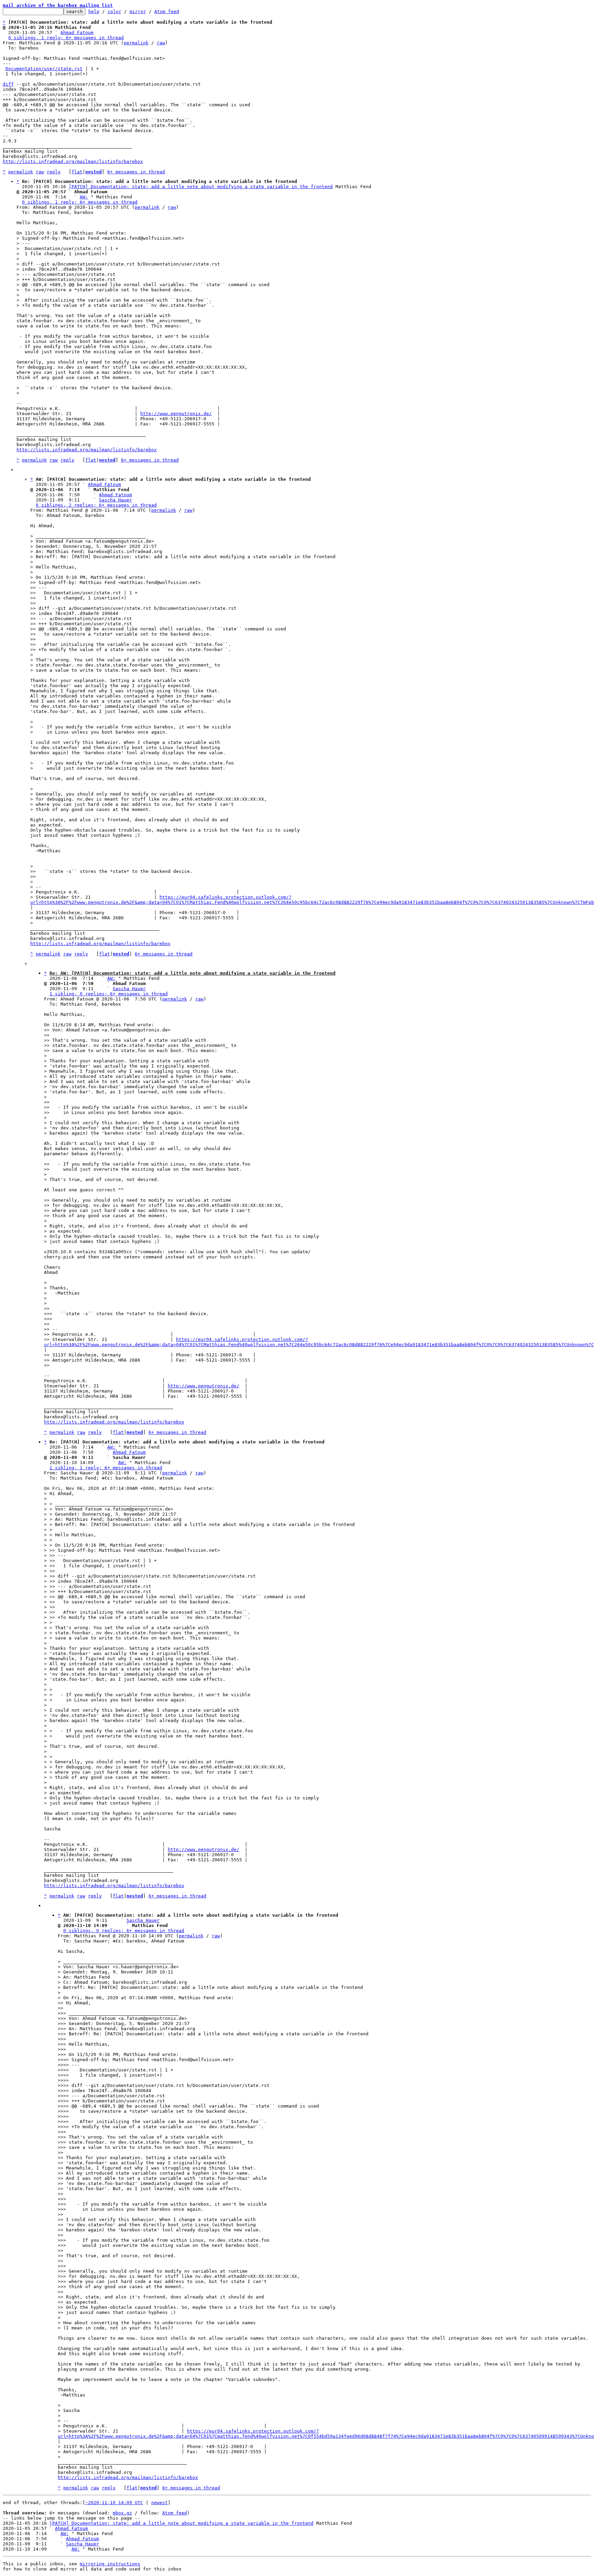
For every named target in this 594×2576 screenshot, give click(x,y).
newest (159, 2503)
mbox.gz (122, 2513)
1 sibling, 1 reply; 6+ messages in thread (106, 1468)
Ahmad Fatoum (77, 33)
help (94, 12)
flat (77, 172)
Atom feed (167, 12)
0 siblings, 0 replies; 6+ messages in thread (124, 1931)
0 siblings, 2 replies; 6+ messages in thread (96, 505)
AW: (84, 197)
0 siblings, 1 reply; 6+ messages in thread (66, 38)
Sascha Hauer (115, 500)
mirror (138, 12)
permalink (136, 43)
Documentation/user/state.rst (44, 69)
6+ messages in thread (136, 172)
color (114, 12)
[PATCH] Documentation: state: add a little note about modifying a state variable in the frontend (201, 187)
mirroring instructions (110, 2564)
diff (8, 84)
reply (54, 172)
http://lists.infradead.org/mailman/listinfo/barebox (73, 161)
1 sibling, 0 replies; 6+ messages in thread (109, 994)
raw (161, 43)
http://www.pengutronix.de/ (176, 414)
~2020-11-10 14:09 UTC (114, 2503)
